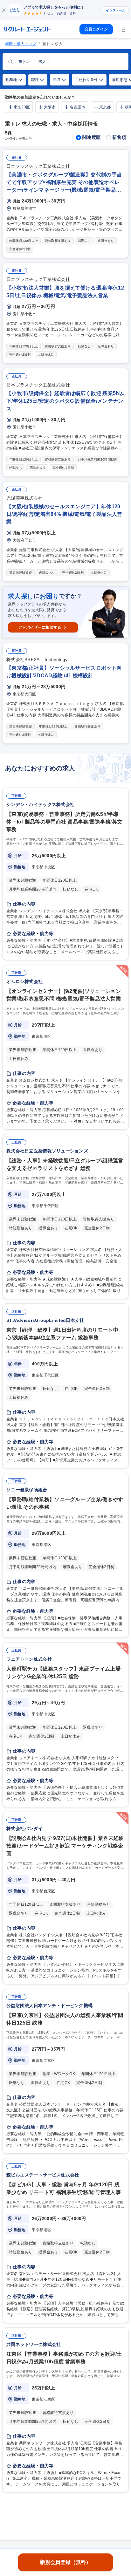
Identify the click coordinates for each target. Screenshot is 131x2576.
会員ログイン (96, 29)
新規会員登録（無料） (65, 2562)
